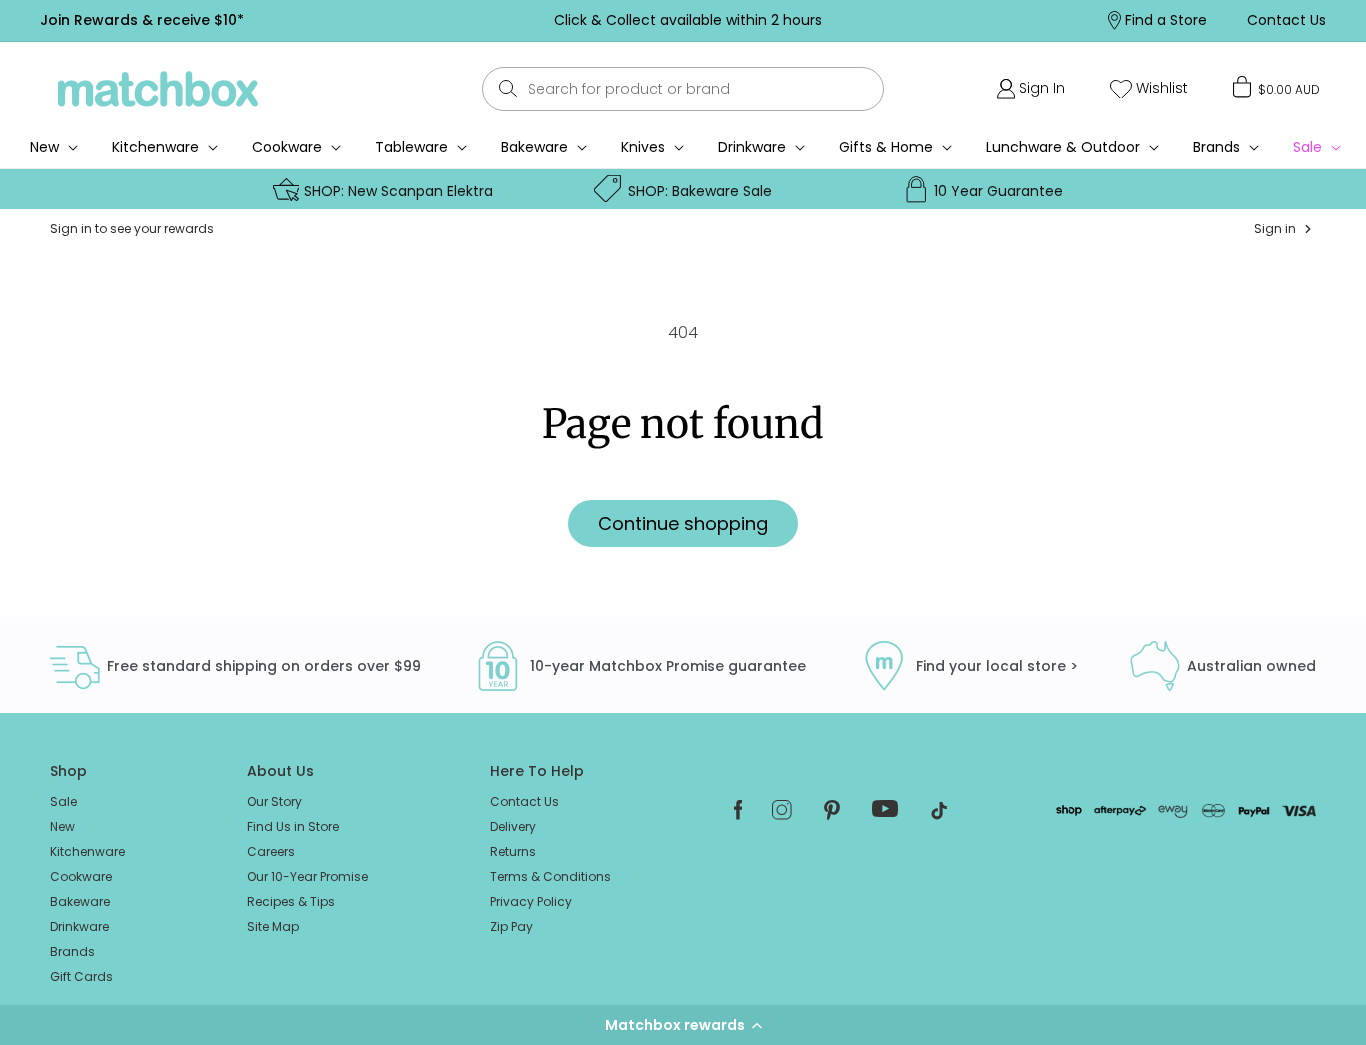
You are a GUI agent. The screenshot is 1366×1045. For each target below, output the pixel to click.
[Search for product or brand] (507, 88)
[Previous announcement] (371, 20)
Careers (271, 851)
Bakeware (534, 147)
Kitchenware (155, 147)
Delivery (513, 826)
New (62, 826)
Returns (513, 851)
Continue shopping (683, 523)
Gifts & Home (886, 147)
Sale (63, 801)
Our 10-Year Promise (307, 876)
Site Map (273, 926)
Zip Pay (511, 926)
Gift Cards (81, 976)
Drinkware (752, 147)
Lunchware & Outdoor (1063, 147)
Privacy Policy (531, 901)
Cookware (287, 147)
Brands (1216, 147)
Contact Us (524, 801)
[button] (683, 1025)
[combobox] (683, 89)
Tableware (411, 147)
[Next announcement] (1004, 20)
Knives (643, 147)
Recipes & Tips (291, 901)
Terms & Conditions (550, 876)
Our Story (274, 801)
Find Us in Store (293, 826)
